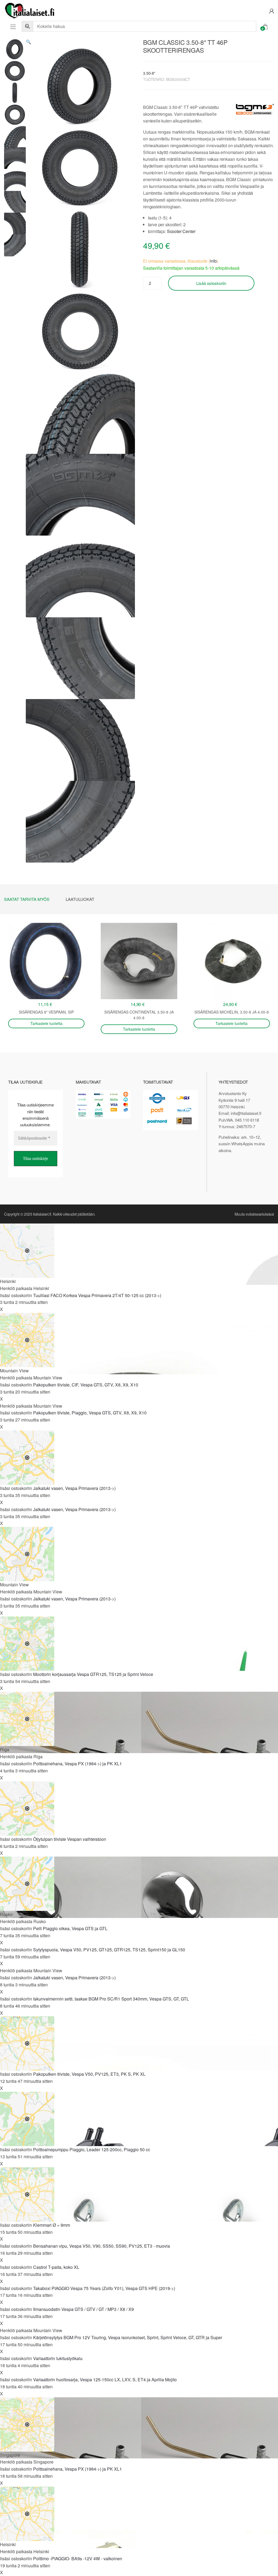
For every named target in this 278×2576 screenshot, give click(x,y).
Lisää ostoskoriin (211, 283)
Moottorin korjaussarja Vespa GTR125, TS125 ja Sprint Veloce (93, 1674)
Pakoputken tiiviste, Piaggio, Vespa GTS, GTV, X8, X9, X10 (90, 1413)
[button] (29, 42)
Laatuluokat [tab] (80, 899)
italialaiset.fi (42, 1214)
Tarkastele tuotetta (46, 1023)
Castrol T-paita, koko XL (56, 2267)
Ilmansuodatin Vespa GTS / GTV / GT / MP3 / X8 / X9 (83, 2309)
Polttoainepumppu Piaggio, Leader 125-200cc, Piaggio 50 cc (92, 2149)
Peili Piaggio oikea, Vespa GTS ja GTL (70, 1928)
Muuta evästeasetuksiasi (254, 1214)
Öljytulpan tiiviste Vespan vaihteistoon (70, 1839)
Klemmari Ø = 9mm (52, 2225)
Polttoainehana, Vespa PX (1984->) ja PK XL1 (78, 1764)
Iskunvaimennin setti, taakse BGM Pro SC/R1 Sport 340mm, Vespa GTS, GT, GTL (111, 1999)
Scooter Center (181, 231)
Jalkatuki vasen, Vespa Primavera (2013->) (74, 1488)
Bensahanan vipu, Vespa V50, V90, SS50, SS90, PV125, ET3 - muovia (102, 2246)
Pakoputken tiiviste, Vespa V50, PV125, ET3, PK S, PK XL (89, 2074)
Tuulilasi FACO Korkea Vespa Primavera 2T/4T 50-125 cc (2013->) (97, 1295)
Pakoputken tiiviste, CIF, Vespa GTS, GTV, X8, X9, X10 (86, 1385)
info (213, 261)
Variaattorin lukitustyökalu (58, 2358)
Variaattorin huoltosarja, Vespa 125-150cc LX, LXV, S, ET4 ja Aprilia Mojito (105, 2380)
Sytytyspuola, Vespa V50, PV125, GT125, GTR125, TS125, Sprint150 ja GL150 (109, 1950)
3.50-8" (149, 73)
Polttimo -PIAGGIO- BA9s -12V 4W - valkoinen (78, 2558)
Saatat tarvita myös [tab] (27, 899)
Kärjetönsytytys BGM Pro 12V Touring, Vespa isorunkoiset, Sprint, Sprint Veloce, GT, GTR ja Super (128, 2337)
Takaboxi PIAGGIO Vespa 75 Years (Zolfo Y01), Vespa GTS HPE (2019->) (104, 2288)
